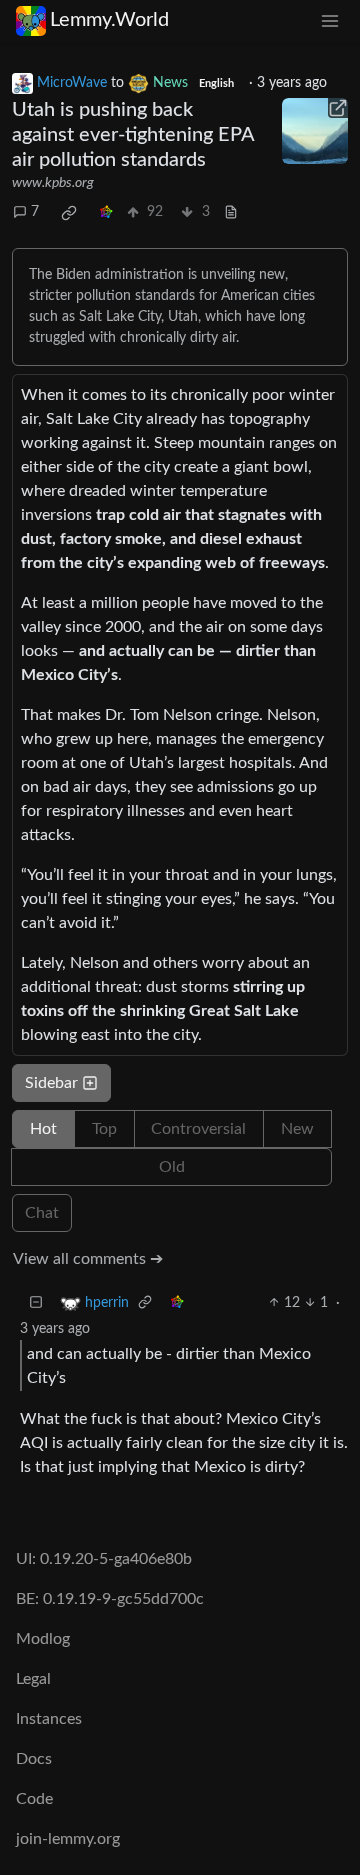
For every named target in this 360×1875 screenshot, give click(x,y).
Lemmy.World (109, 20)
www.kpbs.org (53, 183)
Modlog (43, 1639)
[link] (69, 213)
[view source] (231, 212)
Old (172, 1167)
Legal (33, 1679)
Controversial (198, 1129)
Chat (42, 1213)
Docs (34, 1759)
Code (34, 1799)
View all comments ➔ (88, 1259)
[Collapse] (36, 1303)
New (297, 1129)
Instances (49, 1719)
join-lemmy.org (68, 1839)
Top (104, 1129)
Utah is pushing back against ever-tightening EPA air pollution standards (133, 135)
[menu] (330, 20)
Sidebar (51, 1083)
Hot (43, 1129)
